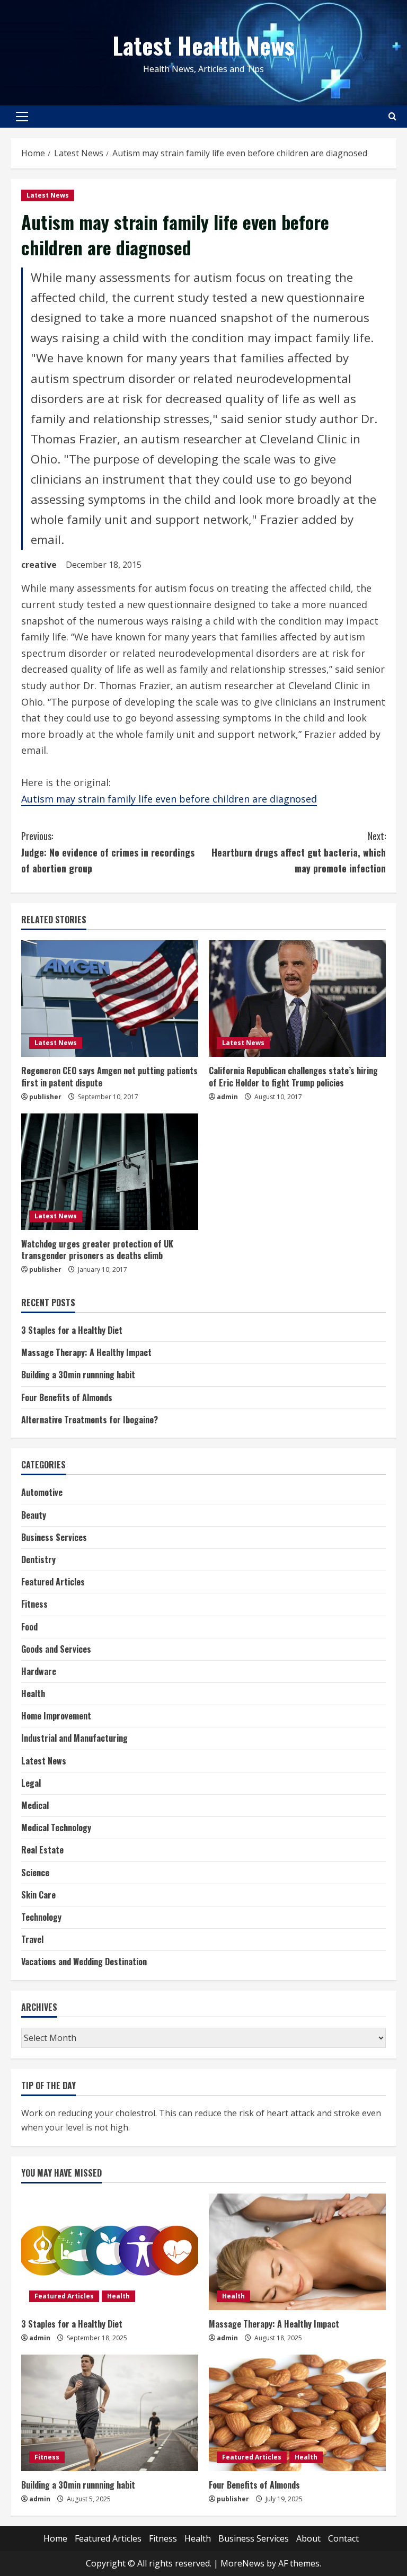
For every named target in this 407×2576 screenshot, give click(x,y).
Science (35, 1873)
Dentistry (38, 1559)
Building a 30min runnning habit (78, 1375)
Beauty (34, 1515)
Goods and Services (56, 1649)
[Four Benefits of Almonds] (297, 2413)
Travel (32, 1939)
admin (227, 1097)
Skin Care (38, 1895)
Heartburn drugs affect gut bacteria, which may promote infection (299, 852)
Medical (35, 1805)
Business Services (54, 1537)
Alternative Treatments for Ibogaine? (90, 1420)
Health (33, 1693)
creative (39, 565)
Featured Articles (53, 1582)
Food (29, 1627)
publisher (45, 1097)
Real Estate (42, 1850)
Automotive (42, 1492)
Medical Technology (56, 1828)
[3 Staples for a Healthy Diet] (110, 2252)
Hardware (39, 1671)
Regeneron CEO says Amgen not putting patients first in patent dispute (109, 1076)
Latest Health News (203, 45)
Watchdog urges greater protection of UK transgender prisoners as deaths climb (97, 1250)
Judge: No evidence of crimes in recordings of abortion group (108, 852)
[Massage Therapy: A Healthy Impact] (297, 2252)
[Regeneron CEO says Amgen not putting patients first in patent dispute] (110, 999)
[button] (22, 117)
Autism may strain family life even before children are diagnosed (169, 799)
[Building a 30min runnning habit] (110, 2413)
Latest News (48, 195)
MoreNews (242, 2563)
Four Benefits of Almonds (67, 1397)
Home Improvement (56, 1716)
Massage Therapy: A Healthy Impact (86, 1352)
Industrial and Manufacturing (74, 1738)
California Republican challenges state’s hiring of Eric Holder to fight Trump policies (293, 1076)
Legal (31, 1783)
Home (55, 2538)
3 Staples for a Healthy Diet (72, 1330)
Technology (41, 1917)
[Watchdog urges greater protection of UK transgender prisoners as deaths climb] (110, 1172)
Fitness (34, 1604)
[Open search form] (392, 116)
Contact (343, 2538)
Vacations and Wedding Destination (84, 1962)
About (308, 2538)
